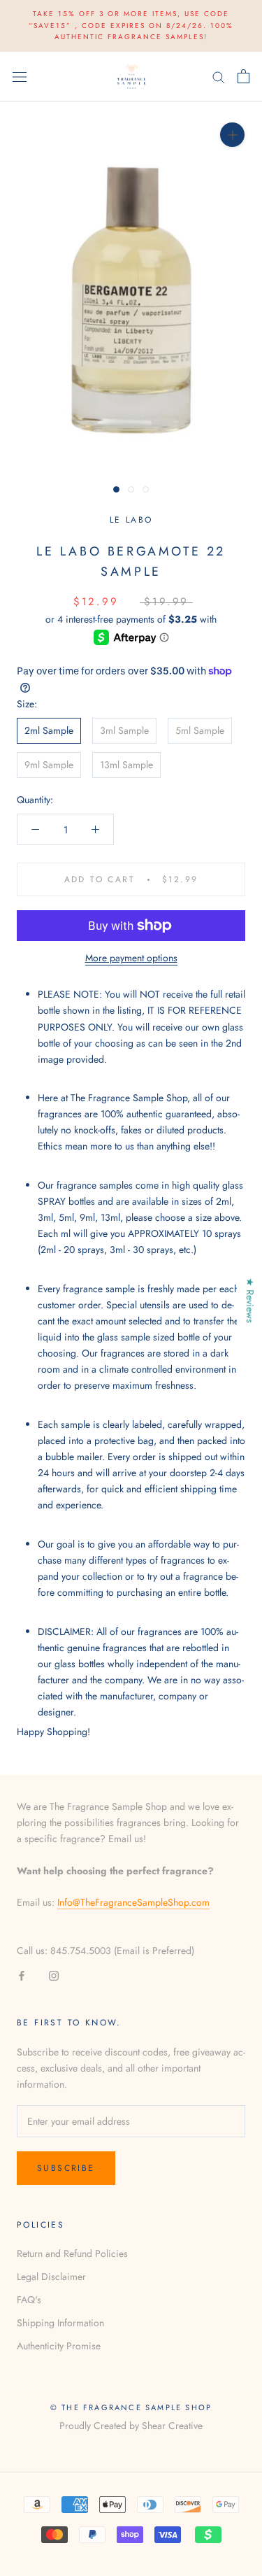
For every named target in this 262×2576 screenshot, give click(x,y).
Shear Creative (172, 2426)
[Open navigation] (20, 76)
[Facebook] (22, 1975)
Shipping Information (60, 2323)
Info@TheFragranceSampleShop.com (133, 1902)
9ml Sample (49, 765)
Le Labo (131, 520)
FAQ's (29, 2300)
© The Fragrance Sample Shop (131, 2407)
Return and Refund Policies (72, 2253)
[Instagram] (54, 1975)
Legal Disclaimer (51, 2277)
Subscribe (66, 2168)
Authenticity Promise (59, 2346)
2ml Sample (49, 730)
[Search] (219, 77)
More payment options (131, 958)
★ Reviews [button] (250, 1300)
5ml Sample (200, 730)
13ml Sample (126, 765)
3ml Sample (124, 730)
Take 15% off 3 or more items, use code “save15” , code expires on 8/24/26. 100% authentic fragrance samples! (131, 25)
